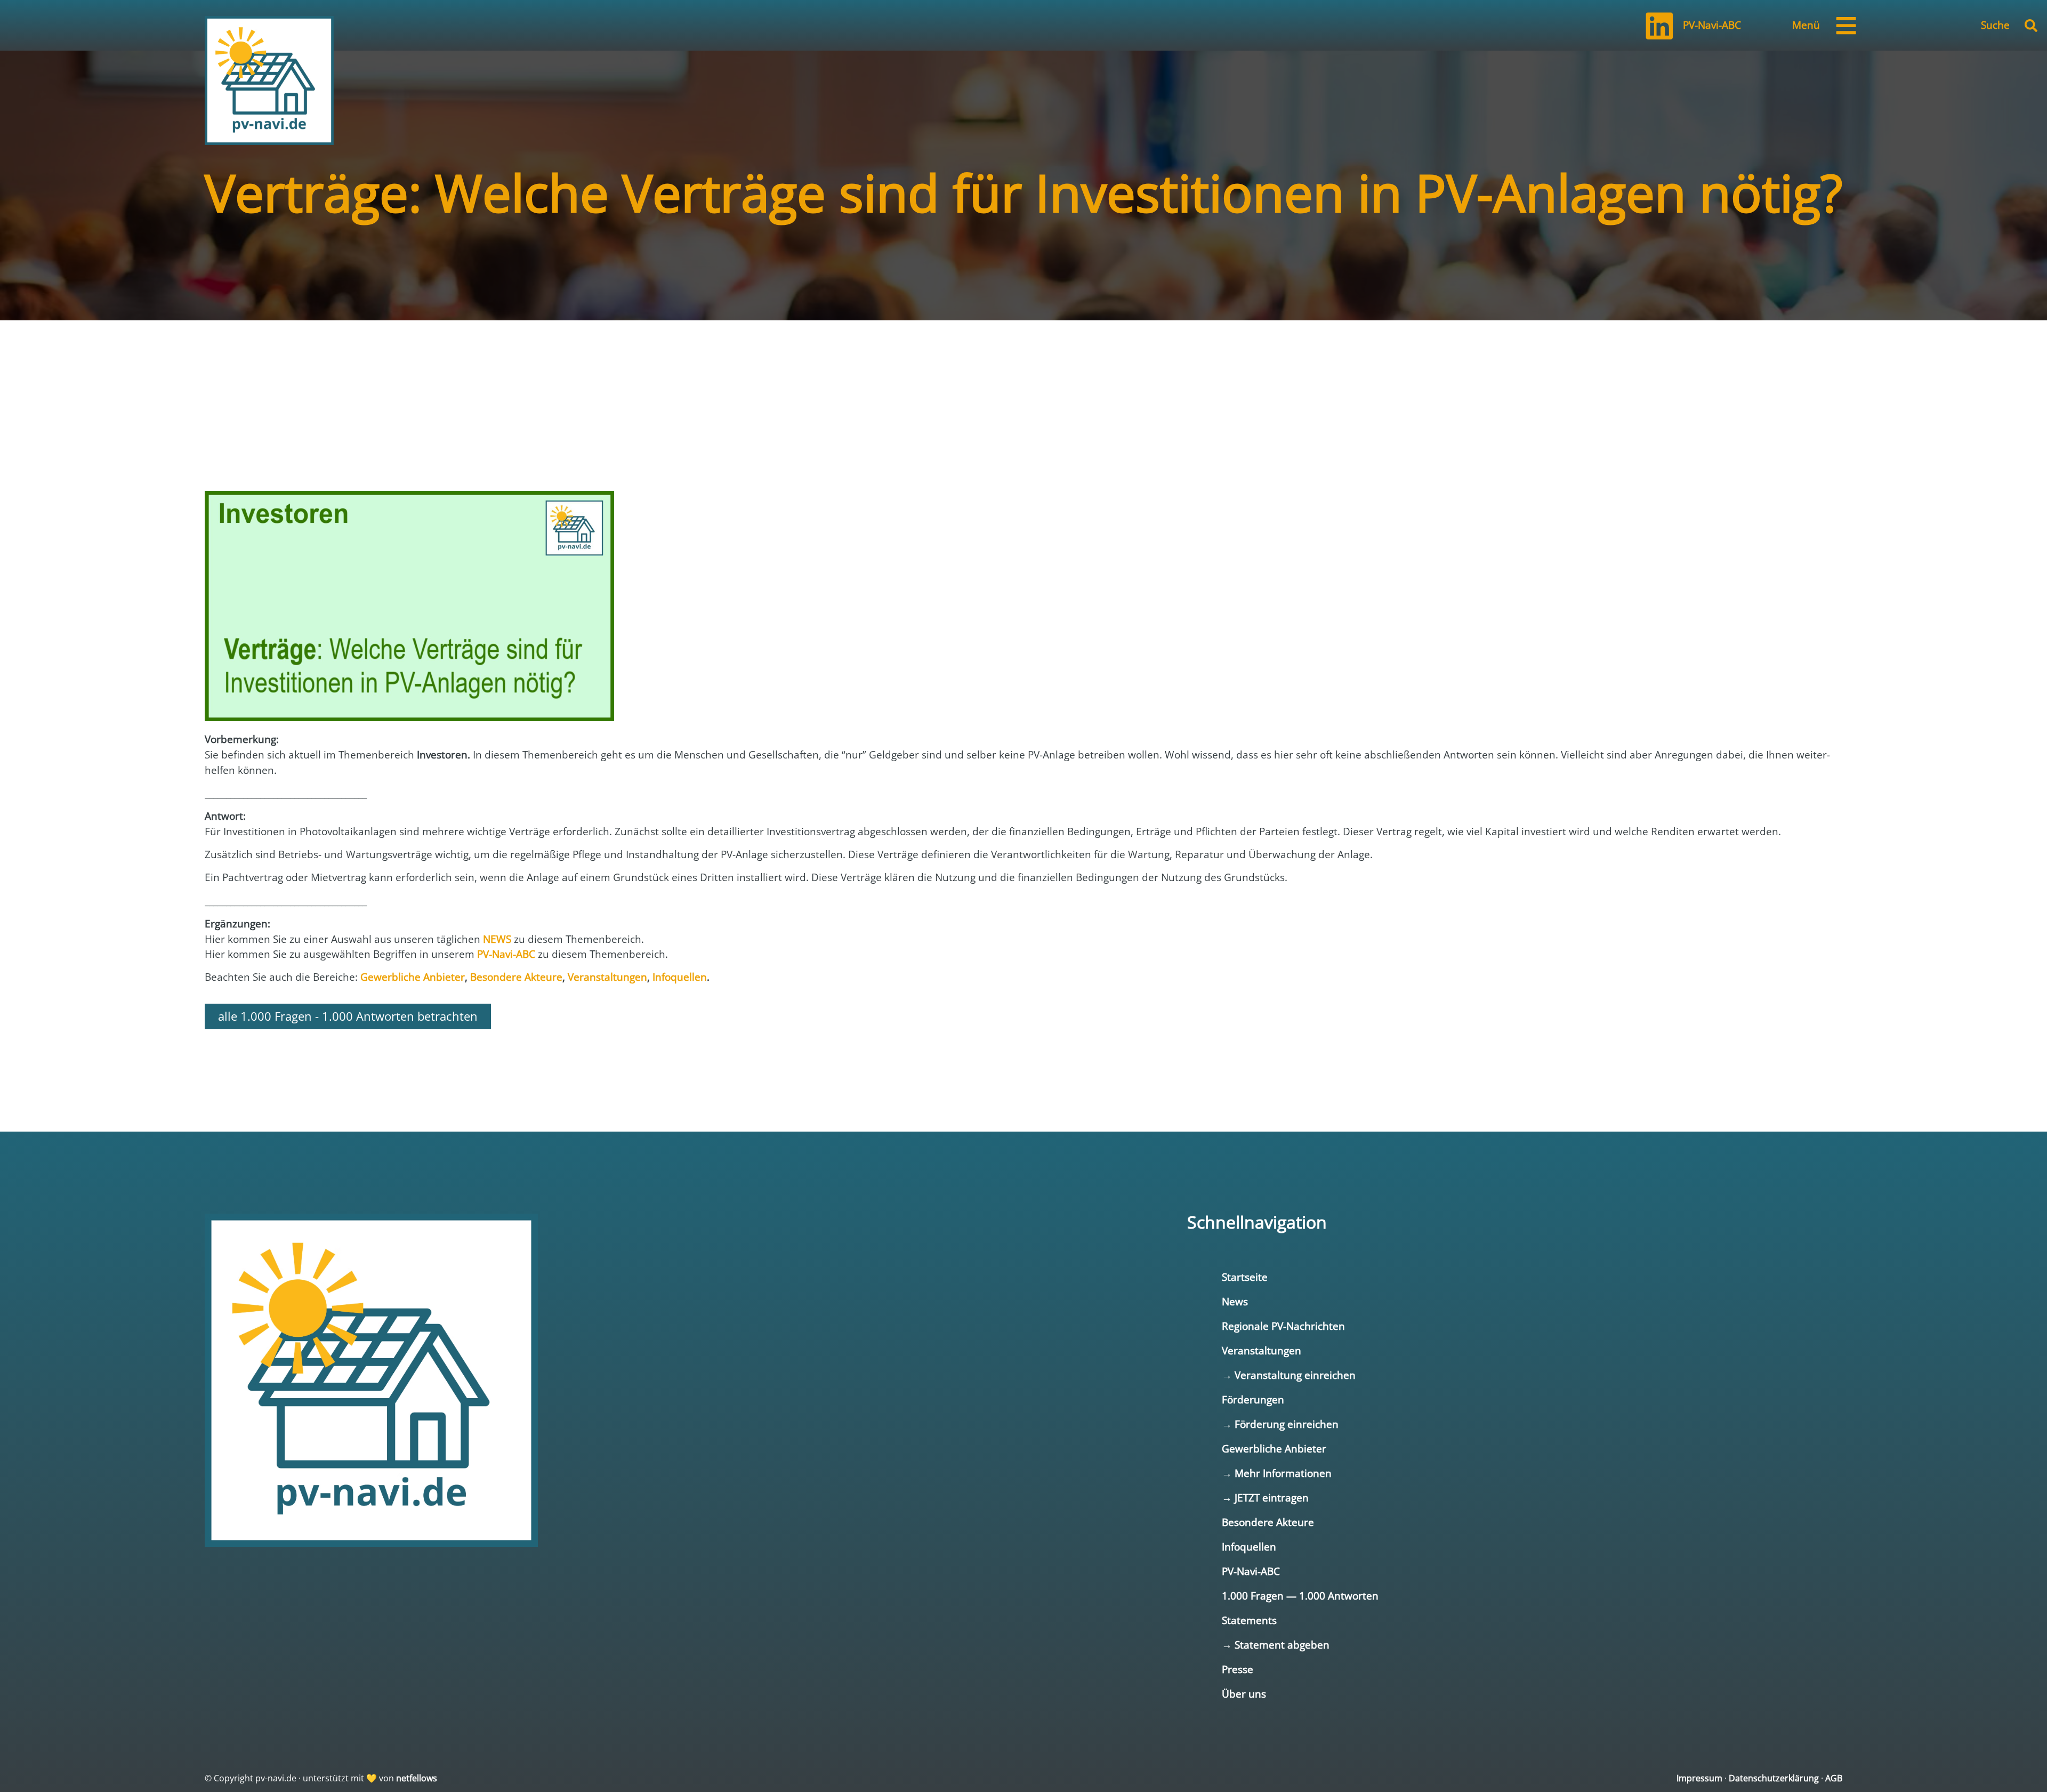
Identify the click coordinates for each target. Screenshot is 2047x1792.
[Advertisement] (290, 449)
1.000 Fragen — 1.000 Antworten (1300, 1596)
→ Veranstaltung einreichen (1289, 1375)
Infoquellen (1249, 1547)
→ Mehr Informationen (1277, 1473)
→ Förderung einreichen (1280, 1424)
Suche (1995, 25)
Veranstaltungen (1262, 1350)
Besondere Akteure (1268, 1522)
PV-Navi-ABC (1712, 25)
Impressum (1699, 1778)
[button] (2031, 26)
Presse (1238, 1669)
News (1235, 1301)
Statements (1249, 1620)
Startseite (1245, 1277)
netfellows (417, 1778)
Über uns (1244, 1694)
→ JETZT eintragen (1265, 1498)
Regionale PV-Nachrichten (1283, 1326)
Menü (1806, 25)
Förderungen (1253, 1399)
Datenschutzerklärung (1774, 1778)
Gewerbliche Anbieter (1274, 1448)
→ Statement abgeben (1276, 1645)
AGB (1834, 1778)
